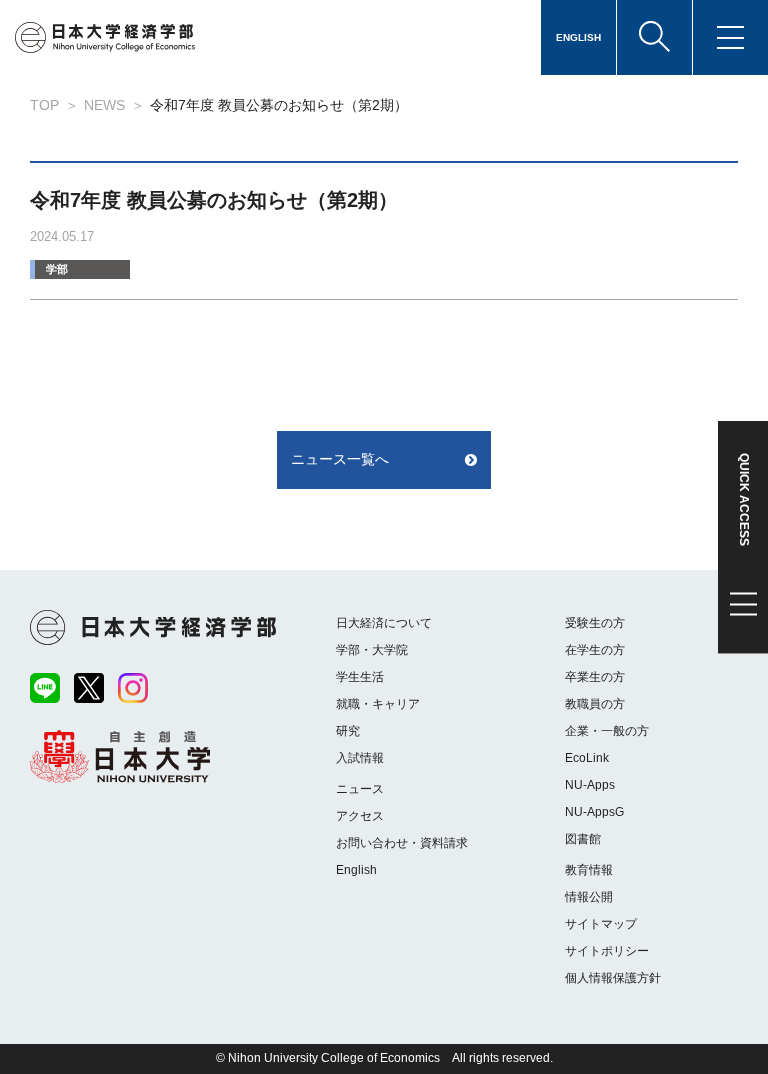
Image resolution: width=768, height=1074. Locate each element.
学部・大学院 (372, 650)
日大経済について (384, 623)
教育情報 (589, 870)
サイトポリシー (607, 951)
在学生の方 (595, 650)
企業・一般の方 (607, 731)
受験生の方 (595, 623)
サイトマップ (601, 924)
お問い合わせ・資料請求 (402, 843)
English (356, 870)
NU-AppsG (594, 812)
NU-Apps (590, 785)
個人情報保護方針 (613, 978)
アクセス (360, 816)
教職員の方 (595, 704)
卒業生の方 (595, 677)
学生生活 (360, 677)
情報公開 (589, 897)
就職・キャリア (378, 704)
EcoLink (587, 758)
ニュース (360, 789)
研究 (348, 731)
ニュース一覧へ (340, 459)
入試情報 (360, 758)
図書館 (583, 839)
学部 (57, 269)
